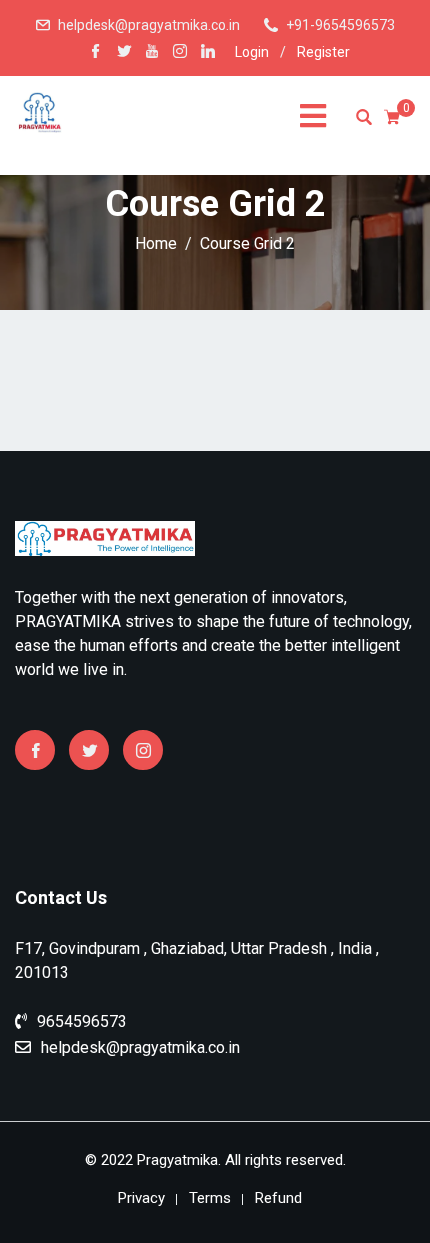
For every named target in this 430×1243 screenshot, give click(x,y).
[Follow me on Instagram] (180, 53)
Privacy (141, 1198)
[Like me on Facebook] (96, 53)
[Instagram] (143, 750)
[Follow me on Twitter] (124, 53)
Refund (278, 1198)
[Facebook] (35, 750)
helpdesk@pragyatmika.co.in (149, 25)
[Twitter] (89, 750)
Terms (210, 1198)
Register (323, 52)
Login (252, 52)
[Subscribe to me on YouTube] (152, 53)
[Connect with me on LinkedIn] (208, 53)
